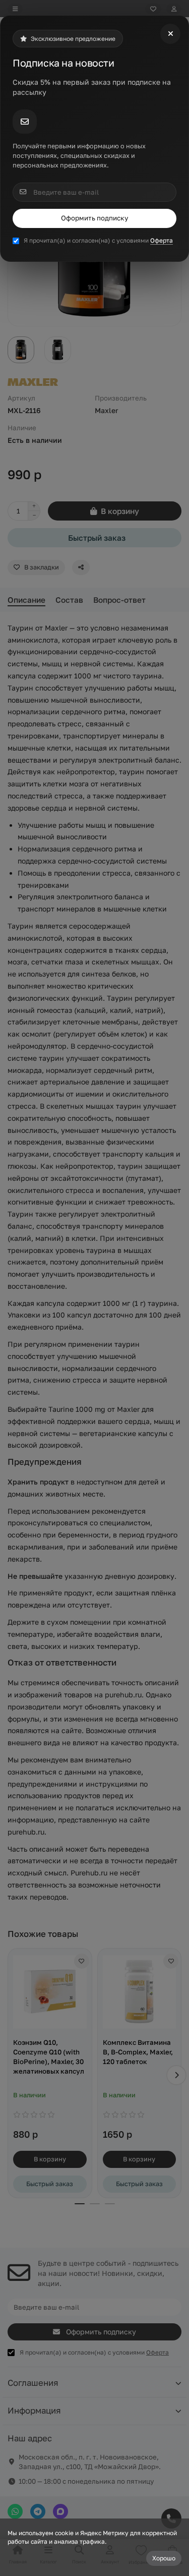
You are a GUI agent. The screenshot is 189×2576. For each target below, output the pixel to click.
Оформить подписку (94, 218)
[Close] (170, 34)
